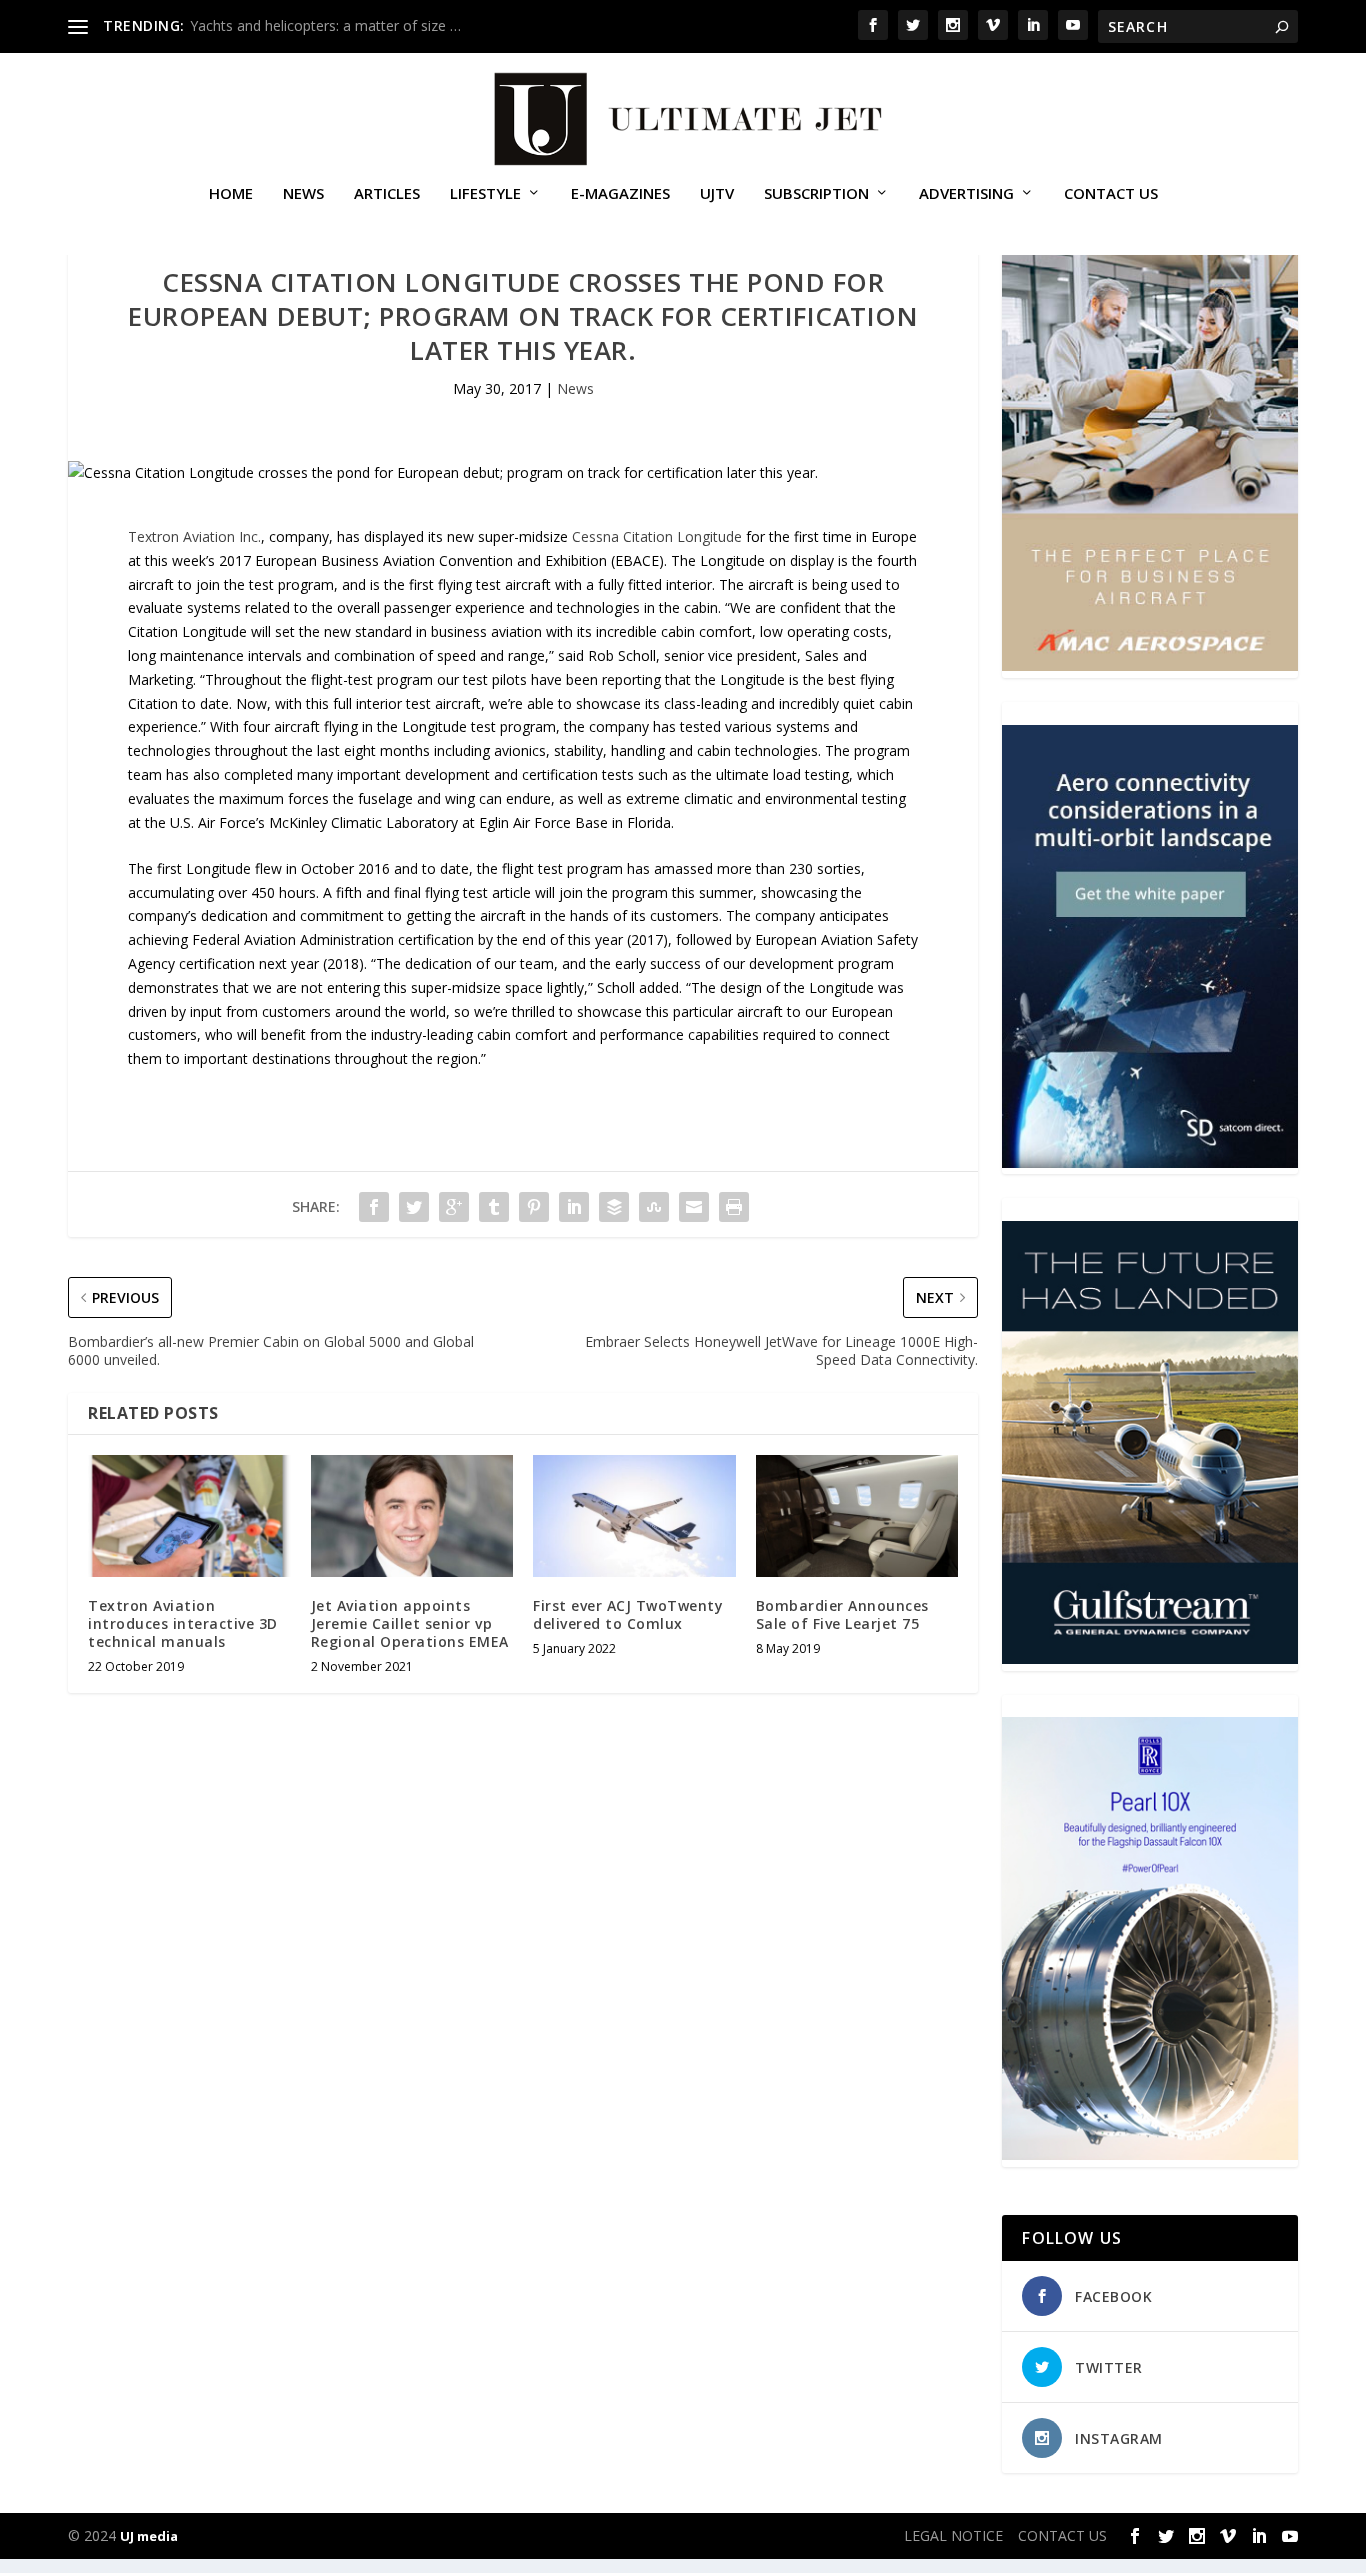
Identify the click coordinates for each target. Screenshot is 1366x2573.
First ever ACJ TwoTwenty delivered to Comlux (628, 1614)
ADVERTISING (966, 194)
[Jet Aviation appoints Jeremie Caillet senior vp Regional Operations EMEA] (412, 1516)
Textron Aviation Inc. (194, 536)
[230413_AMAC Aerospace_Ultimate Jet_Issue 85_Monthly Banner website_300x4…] (1149, 665)
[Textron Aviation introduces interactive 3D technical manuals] (189, 1516)
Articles (387, 194)
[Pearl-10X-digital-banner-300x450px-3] (1149, 2154)
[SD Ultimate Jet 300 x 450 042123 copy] (1149, 1162)
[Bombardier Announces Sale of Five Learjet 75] (857, 1516)
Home (231, 194)
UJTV (717, 194)
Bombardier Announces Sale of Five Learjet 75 (842, 1614)
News (303, 194)
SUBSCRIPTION (816, 194)
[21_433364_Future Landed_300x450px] (1149, 1658)
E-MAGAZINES (620, 194)
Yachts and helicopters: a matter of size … (325, 25)
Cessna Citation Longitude (657, 536)
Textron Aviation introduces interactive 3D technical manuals (183, 1623)
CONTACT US (1111, 194)
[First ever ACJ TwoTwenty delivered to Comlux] (634, 1516)
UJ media (149, 2536)
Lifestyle (485, 194)
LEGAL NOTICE (953, 2535)
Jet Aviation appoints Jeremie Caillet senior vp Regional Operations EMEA (410, 1623)
